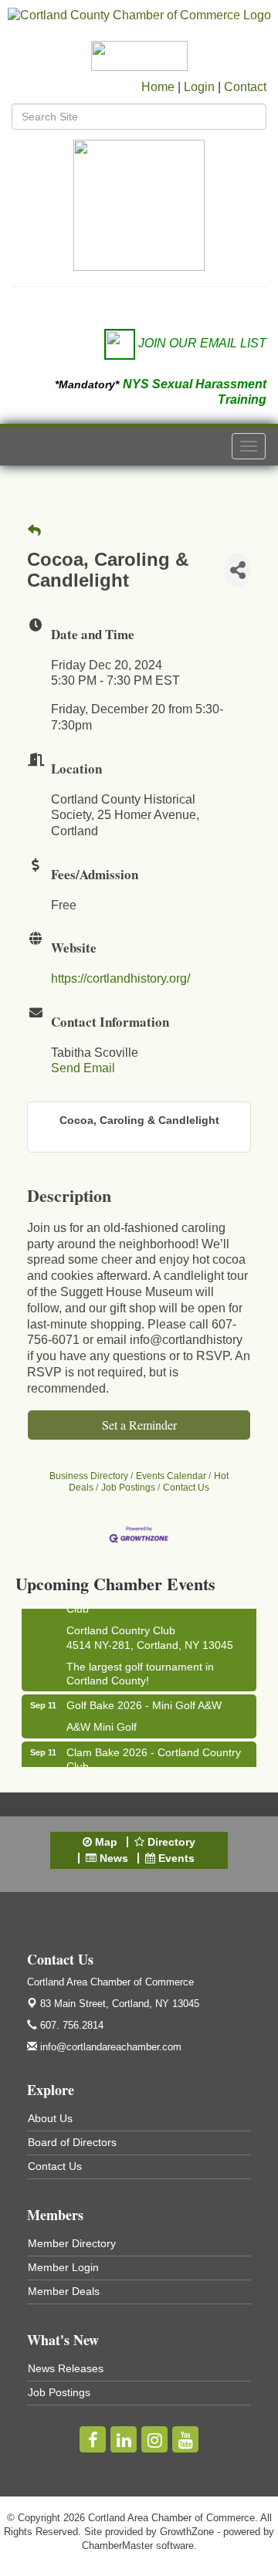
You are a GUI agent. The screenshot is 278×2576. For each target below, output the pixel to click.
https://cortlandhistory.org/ (120, 978)
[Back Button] (34, 531)
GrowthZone (187, 2532)
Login (199, 87)
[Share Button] (237, 570)
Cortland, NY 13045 (120, 2004)
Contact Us (186, 1488)
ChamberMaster (117, 2546)
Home (158, 87)
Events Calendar (171, 1476)
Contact (245, 87)
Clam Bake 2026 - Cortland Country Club (154, 1755)
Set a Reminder (139, 1425)
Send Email (83, 1068)
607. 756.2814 (70, 2025)
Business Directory (89, 1476)
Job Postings (128, 1488)
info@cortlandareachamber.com (109, 2047)
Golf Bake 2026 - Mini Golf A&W (144, 1701)
